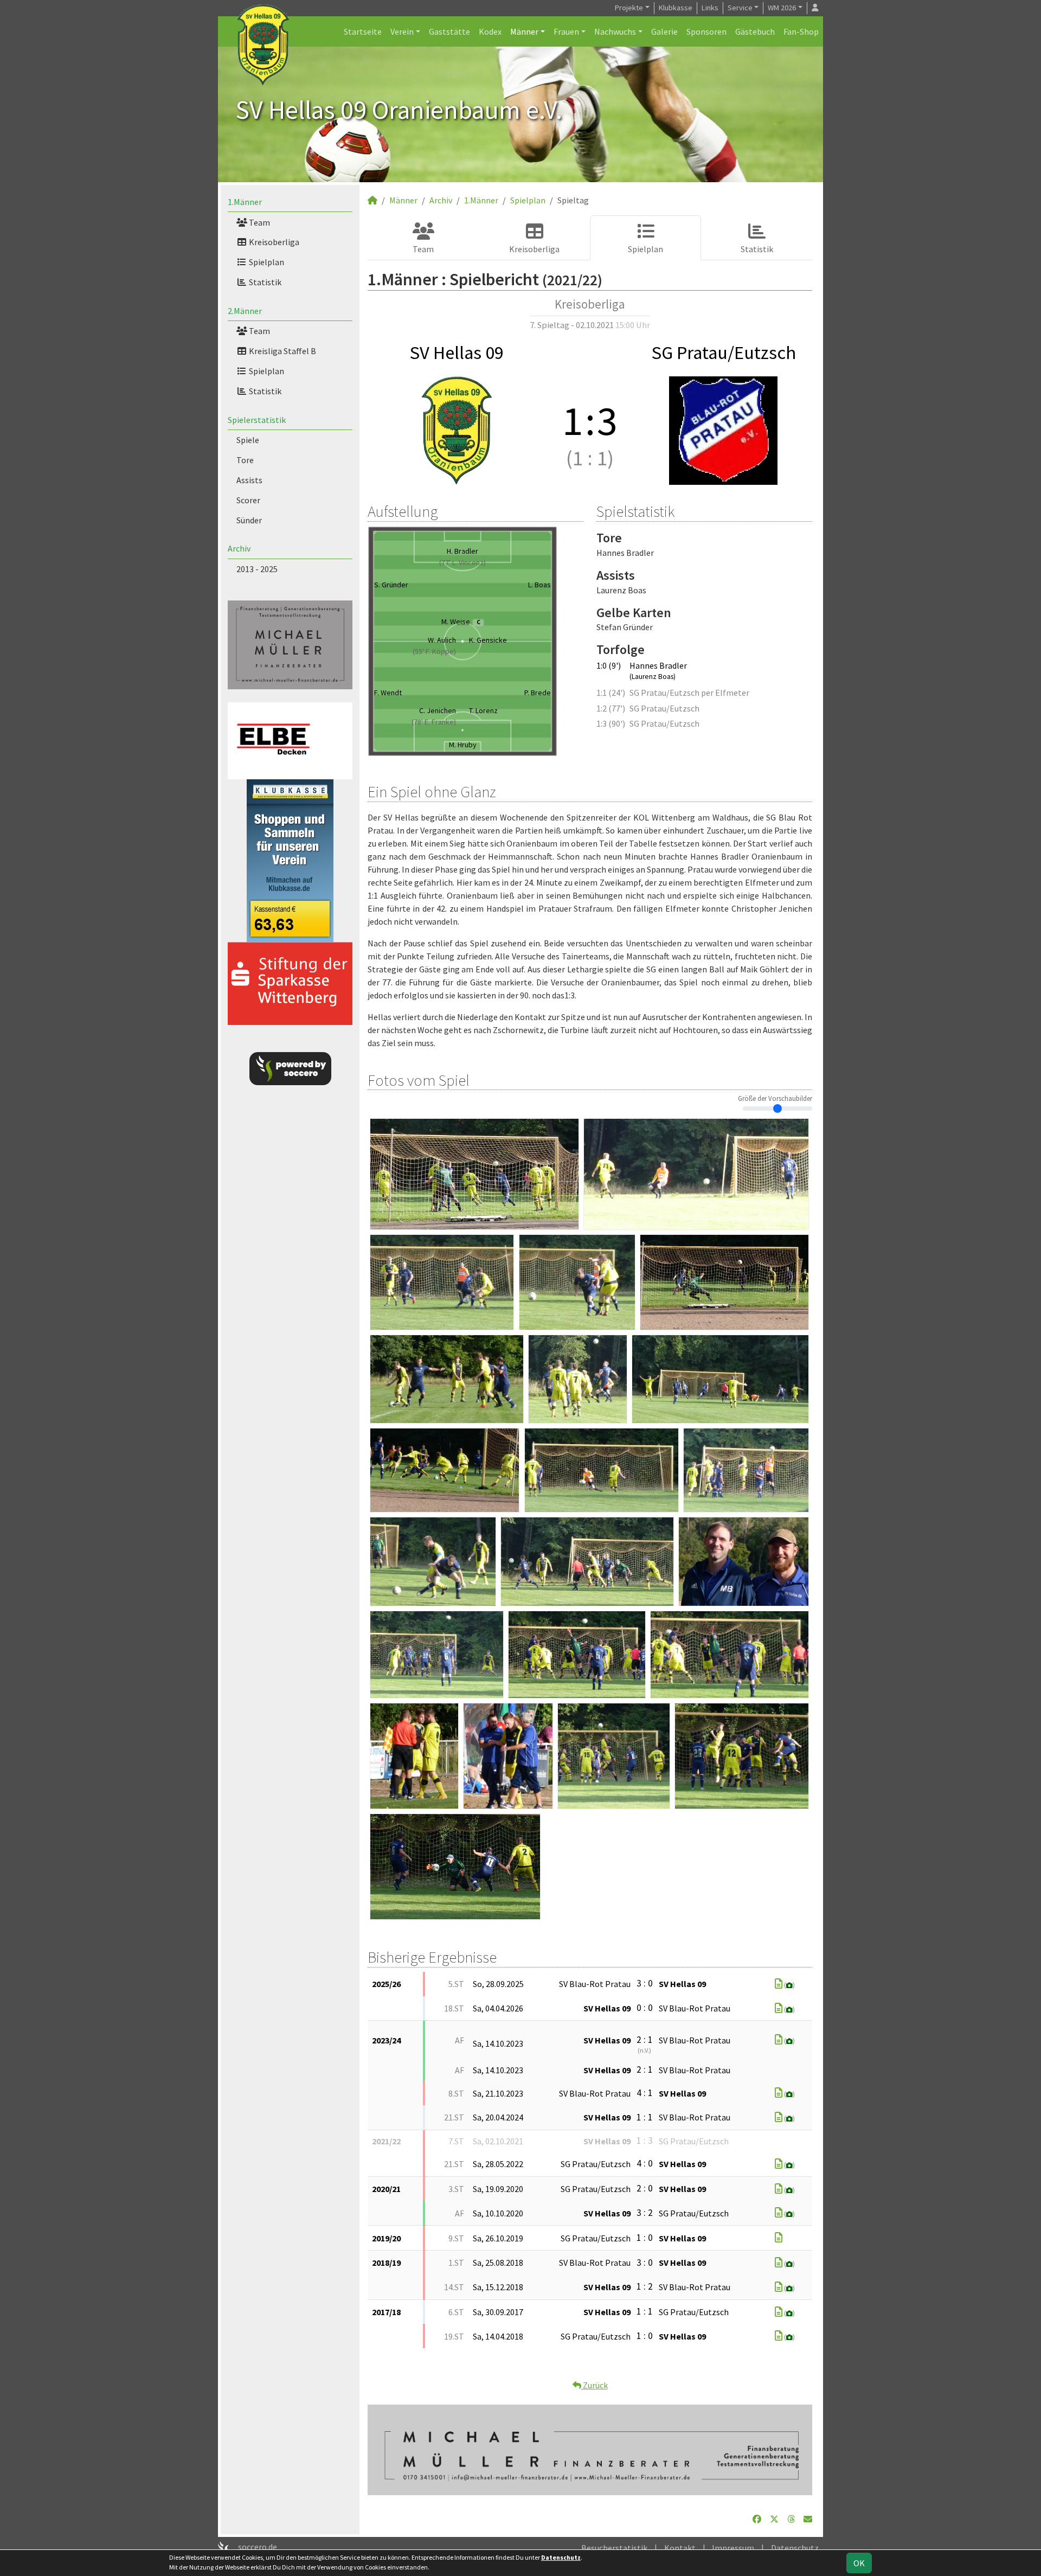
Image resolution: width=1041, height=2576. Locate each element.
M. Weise (461, 621)
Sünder (249, 520)
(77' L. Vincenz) (462, 562)
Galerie (664, 31)
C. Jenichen (438, 710)
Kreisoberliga (273, 242)
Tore (245, 460)
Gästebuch (755, 31)
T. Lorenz (483, 710)
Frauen (566, 31)
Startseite (363, 31)
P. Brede (538, 693)
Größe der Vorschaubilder (775, 1098)
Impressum (733, 2548)
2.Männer (245, 311)
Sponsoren (706, 31)
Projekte (629, 8)
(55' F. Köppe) (434, 651)
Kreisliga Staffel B (282, 351)
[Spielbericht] (779, 1984)
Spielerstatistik (257, 420)
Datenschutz (795, 2548)
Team (259, 222)
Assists (249, 480)
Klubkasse (676, 8)
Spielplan (266, 262)
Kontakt (680, 2548)
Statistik (264, 282)
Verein (402, 31)
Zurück (595, 2385)
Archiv (239, 548)
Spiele (248, 440)
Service (740, 8)
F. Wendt (388, 693)
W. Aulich (442, 640)
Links (710, 8)
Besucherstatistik (614, 2548)
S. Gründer (391, 585)
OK (859, 2563)
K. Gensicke (488, 640)
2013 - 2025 (257, 569)
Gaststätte (449, 31)
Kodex (490, 31)
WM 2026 (782, 8)
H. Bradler (462, 551)
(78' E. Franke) (434, 722)
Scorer (248, 500)
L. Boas (539, 585)
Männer (524, 31)
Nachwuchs (615, 31)
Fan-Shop (801, 31)
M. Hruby (463, 745)
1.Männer (245, 202)
